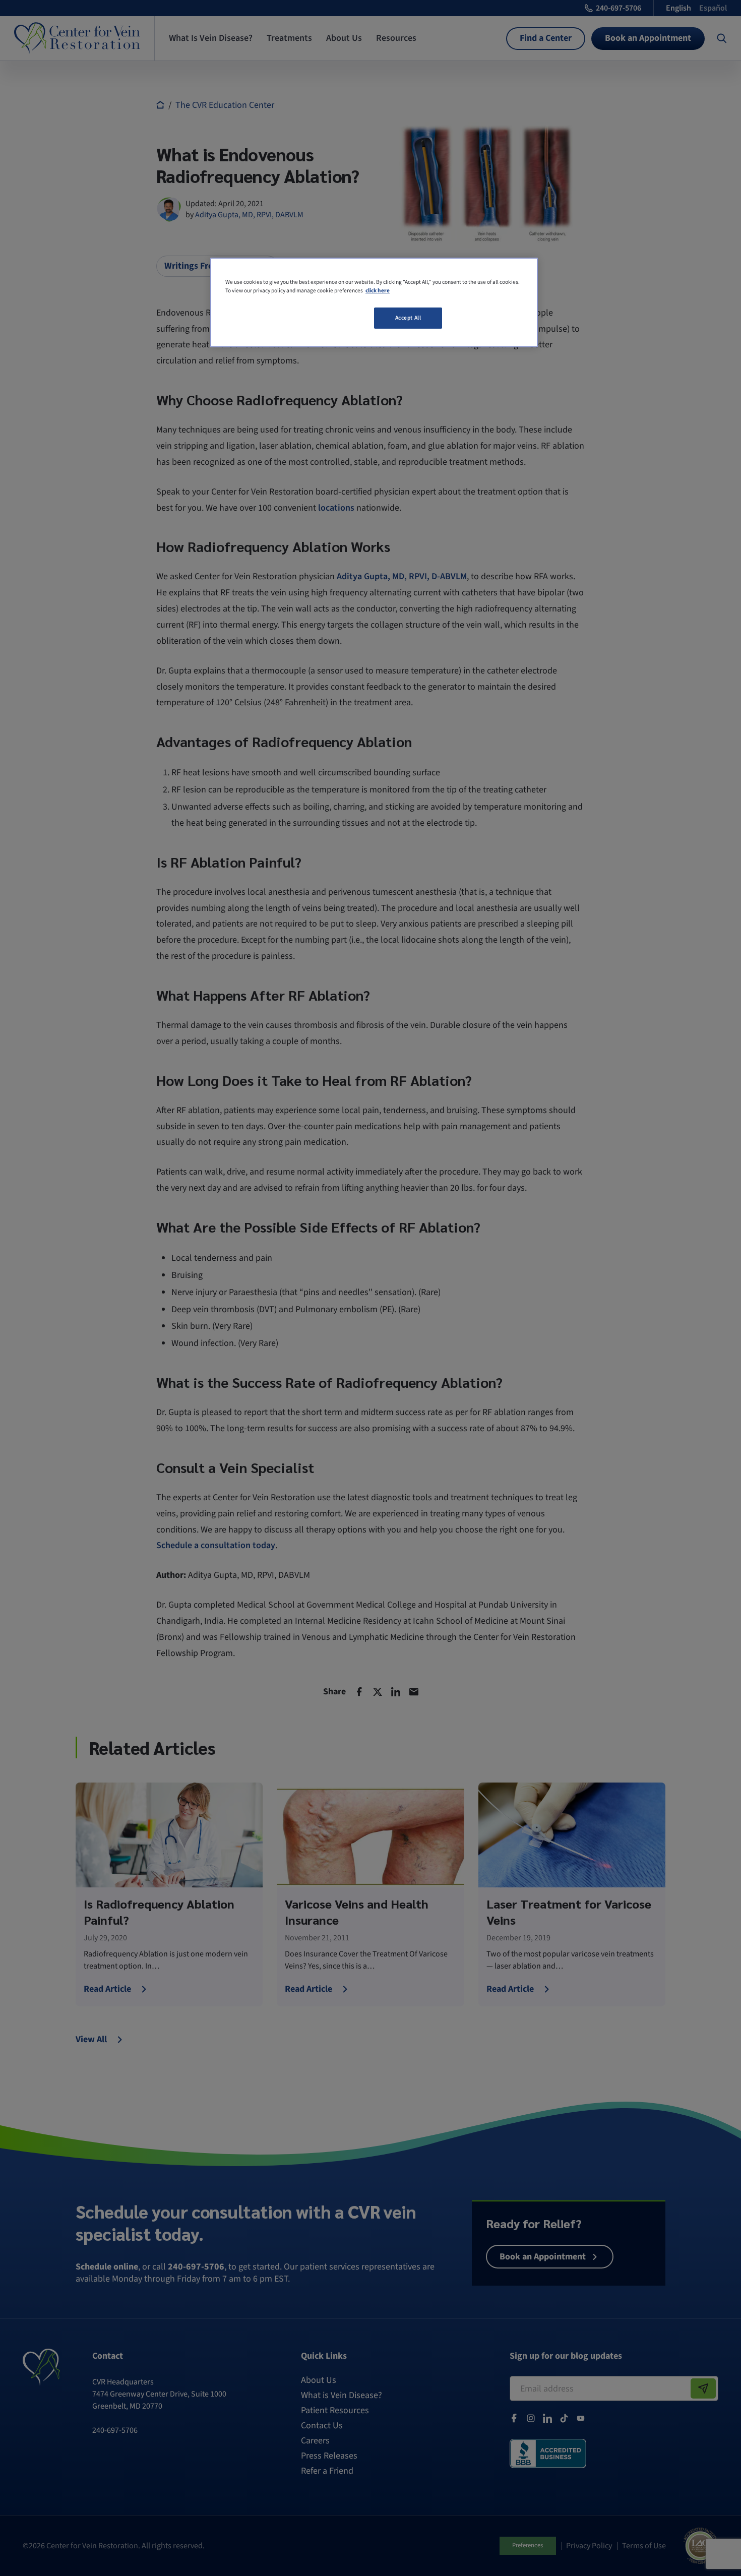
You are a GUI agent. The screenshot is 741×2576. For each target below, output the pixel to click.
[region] (374, 302)
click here (378, 291)
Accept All (408, 318)
